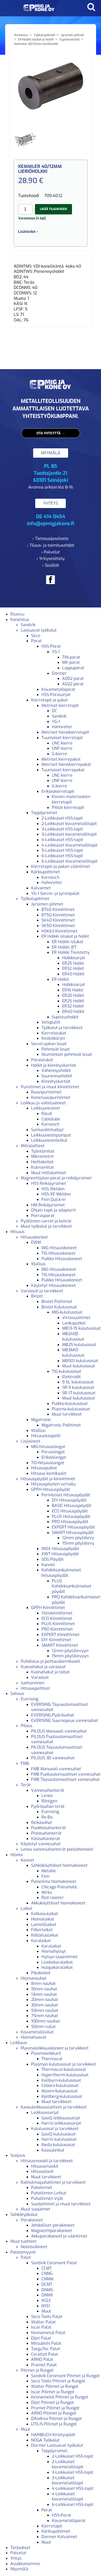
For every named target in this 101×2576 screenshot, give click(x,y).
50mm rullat (43, 2027)
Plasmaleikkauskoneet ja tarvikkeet (55, 2048)
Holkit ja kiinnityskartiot (54, 1065)
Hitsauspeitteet (35, 1688)
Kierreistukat (54, 1033)
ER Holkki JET (64, 947)
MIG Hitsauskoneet (59, 1248)
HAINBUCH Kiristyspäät (53, 2435)
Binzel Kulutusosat (59, 1307)
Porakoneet (32, 2220)
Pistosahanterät (46, 1833)
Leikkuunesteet (46, 1108)
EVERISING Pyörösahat (53, 1715)
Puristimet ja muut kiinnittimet (50, 1087)
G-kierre (59, 754)
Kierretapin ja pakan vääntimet (61, 866)
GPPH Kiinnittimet (48, 1608)
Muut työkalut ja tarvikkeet (46, 1226)
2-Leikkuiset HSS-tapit (62, 818)
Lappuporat (73, 668)
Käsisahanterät (46, 1839)
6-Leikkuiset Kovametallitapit (70, 861)
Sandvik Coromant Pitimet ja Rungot (65, 2376)
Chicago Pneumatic (60, 1887)
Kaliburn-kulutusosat (61, 2080)
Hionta (17, 1855)
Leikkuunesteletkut (49, 1140)
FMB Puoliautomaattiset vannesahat (66, 1774)
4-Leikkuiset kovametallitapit (68, 2497)
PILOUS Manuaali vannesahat (59, 1731)
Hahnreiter (62, 727)
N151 (46, 2306)
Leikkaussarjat (45, 2112)
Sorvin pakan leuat (49, 1044)
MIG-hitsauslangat (48, 1447)
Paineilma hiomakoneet (54, 1881)
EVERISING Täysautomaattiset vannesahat (60, 1707)
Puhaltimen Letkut (49, 2193)
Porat (36, 641)
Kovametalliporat (58, 689)
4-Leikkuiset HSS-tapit (62, 840)
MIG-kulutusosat (67, 1312)
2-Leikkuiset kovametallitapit (69, 824)
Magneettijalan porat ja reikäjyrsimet (56, 1178)
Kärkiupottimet (45, 872)
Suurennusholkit (57, 1076)
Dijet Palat (41, 2338)
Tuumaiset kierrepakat (63, 770)
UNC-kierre (62, 743)
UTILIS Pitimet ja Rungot (54, 2424)
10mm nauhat (44, 1989)
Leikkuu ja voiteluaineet (43, 1103)
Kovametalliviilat (37, 2032)
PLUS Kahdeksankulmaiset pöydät (72, 1586)
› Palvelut (51, 552)
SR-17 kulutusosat (79, 1393)
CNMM (47, 2279)
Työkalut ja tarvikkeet (62, 1028)
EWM (36, 1242)
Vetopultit (51, 1022)
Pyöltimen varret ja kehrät (46, 1221)
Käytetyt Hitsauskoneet (53, 1285)
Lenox (47, 1796)
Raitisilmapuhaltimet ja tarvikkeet (53, 2182)
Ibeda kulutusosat (58, 2145)
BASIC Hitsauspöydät (72, 1506)
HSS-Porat (51, 646)
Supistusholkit (69, 39)
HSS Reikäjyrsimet (49, 1183)
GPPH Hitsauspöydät (51, 1489)
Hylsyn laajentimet (60, 1957)
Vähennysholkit (56, 1070)
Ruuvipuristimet (46, 1092)
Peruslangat (53, 1452)
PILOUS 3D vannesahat (53, 1758)
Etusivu (17, 614)
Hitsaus (17, 1232)
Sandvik (28, 625)
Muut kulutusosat (79, 1366)
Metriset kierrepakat (61, 759)
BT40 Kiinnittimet (58, 910)
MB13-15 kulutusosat (81, 1328)
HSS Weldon (53, 1189)
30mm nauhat (45, 2005)
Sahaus (17, 1693)
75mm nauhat (45, 2016)
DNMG (47, 2290)
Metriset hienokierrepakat (66, 764)
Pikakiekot (41, 1973)
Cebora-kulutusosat (60, 2085)
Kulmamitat (42, 1167)
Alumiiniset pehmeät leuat (67, 1054)
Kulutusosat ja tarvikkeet (55, 2129)
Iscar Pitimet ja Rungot (53, 2392)
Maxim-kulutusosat (60, 2091)
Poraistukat (42, 1060)
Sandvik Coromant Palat (54, 2263)
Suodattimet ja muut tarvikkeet (61, 2204)
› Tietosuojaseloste (51, 539)
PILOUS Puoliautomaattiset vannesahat (57, 1739)
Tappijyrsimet (44, 813)
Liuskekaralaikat (57, 1962)
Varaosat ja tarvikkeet (42, 1291)
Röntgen (49, 1801)
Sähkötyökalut (24, 2215)
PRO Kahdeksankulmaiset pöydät (76, 1600)
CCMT (47, 2268)
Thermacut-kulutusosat (64, 2069)
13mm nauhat (44, 1994)
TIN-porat (71, 657)
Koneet (27, 1860)
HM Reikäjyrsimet (48, 1205)
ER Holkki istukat (68, 942)
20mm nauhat (45, 2000)
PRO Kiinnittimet (57, 1629)
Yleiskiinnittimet (57, 1613)
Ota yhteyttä (49, 433)
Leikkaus (19, 2043)
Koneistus (21, 35)
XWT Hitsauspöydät (60, 1554)
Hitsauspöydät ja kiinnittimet (48, 1479)
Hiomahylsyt (54, 1951)
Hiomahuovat (34, 2037)
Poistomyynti (23, 2252)
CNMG (47, 2273)
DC (54, 711)
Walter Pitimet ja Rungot (55, 2386)
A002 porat (73, 678)
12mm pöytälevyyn (70, 1651)
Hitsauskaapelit (46, 1436)
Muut (46, 2311)
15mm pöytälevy (78, 1543)
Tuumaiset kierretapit (62, 738)
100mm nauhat (45, 2021)
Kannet (48, 1565)
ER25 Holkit (73, 963)
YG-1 (56, 652)
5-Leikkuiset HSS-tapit (62, 850)
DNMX (47, 2295)
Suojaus (18, 2155)
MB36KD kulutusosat (73, 1353)
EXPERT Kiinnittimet (60, 1635)
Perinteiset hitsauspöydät (66, 1495)
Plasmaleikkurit (46, 2053)
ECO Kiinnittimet (57, 1618)
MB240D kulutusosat (73, 1336)
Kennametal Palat (48, 2333)
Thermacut (52, 2059)
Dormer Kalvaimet (59, 2537)
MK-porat (71, 662)
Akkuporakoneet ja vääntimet (59, 2236)
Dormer (59, 673)
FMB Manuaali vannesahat (56, 1769)
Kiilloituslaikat (45, 1935)
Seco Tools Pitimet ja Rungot (58, 2381)
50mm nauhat (45, 2010)
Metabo (49, 1871)
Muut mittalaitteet (49, 1173)
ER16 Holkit (73, 990)
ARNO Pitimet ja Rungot (54, 2413)
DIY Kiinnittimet (56, 1640)
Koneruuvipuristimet (51, 1097)
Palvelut (18, 2553)
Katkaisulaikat (45, 1914)
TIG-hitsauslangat (48, 1463)
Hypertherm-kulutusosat (65, 2075)
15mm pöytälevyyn (70, 1656)
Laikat (27, 1908)
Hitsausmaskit (45, 2166)
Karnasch (50, 877)
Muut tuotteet (23, 2241)
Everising (30, 1699)
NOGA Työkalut (45, 2440)
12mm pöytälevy (78, 1538)
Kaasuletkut (53, 2150)
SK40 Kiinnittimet (58, 920)
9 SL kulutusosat (78, 1382)
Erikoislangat (54, 1457)
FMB (25, 1763)
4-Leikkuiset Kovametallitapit (70, 845)
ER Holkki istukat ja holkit (36, 39)
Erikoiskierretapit (58, 791)
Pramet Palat (44, 2365)
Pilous (27, 1726)
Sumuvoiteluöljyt (47, 1130)
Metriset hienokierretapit (65, 732)
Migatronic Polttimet (61, 1425)
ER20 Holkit (73, 995)
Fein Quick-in (53, 1199)
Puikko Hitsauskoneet (62, 1259)
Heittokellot (42, 1162)
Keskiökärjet (53, 1038)
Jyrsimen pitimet (72, 35)
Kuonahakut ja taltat (50, 1672)
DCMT (47, 2284)
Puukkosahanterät (48, 1828)
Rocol (47, 1114)
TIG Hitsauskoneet (59, 1253)
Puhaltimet (42, 2188)
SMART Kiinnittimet (60, 1645)
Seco (36, 636)
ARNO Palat (42, 2359)
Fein (45, 1876)
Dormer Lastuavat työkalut (57, 2445)
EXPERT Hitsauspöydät (73, 1527)
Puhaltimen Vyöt (47, 2198)
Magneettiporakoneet (52, 2231)
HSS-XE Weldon (56, 1194)
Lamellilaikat (44, 1925)
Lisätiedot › (28, 232)
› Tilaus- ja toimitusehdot (51, 545)
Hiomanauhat (34, 1978)
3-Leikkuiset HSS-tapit (62, 829)
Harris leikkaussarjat (61, 2123)
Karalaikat (41, 1941)
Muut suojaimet (35, 2209)
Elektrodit (71, 1377)
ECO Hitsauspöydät (70, 1511)
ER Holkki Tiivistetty (71, 952)
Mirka (47, 1892)
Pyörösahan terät (48, 1806)
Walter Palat (43, 2322)
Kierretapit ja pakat (49, 700)
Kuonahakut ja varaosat (43, 1667)
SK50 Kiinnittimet (58, 926)
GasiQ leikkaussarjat (61, 2118)
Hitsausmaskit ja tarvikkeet (47, 2161)
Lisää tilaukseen (53, 209)
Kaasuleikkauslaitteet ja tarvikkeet (54, 2107)
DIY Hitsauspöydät (69, 1500)
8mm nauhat (43, 1983)
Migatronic (41, 1420)
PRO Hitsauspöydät (70, 1522)
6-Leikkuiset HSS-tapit (62, 856)
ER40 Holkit (73, 974)
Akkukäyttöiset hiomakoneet (58, 1903)
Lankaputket (74, 1323)
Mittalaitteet (33, 1146)
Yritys (16, 2558)
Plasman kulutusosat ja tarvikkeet (64, 2064)
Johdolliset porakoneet (53, 2225)
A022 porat (73, 684)
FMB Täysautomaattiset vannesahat (65, 1779)
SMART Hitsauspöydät (73, 1533)
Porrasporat (43, 1216)
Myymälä (19, 2569)
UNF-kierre (62, 748)
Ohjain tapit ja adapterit (53, 1210)
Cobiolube (51, 1119)
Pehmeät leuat (56, 1049)
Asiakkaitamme (25, 2564)
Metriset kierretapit (60, 705)
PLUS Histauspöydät (71, 1516)
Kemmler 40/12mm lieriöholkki (36, 44)
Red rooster (53, 1898)
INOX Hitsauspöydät (60, 1549)
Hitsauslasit (42, 2171)
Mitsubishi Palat (46, 2343)
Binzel (37, 1296)
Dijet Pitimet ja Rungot (52, 2402)
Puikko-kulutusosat (70, 1404)
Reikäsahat (42, 1823)
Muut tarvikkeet (67, 1414)
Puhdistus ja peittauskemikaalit (51, 1661)
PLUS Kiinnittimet (58, 1624)
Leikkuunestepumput (51, 1135)
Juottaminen (33, 1683)
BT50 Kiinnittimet (58, 915)
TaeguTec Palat (46, 2349)
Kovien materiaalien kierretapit (71, 799)
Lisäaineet (31, 1441)
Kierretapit (52, 2526)
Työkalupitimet (44, 35)
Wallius (38, 1264)
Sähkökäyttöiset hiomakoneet (59, 1865)
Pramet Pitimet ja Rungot (55, 2408)
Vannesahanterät (48, 1790)
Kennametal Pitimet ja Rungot (60, 2397)
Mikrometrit (42, 1156)
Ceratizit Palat (45, 2354)
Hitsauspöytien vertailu (53, 1484)
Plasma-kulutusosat (71, 1409)
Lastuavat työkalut (39, 630)
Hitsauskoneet (34, 1237)
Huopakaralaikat (57, 1967)
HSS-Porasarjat (56, 695)
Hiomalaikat (43, 1919)
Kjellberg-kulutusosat (62, 2096)
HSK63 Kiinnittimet (59, 931)
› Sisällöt (51, 565)
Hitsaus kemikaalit (49, 1473)
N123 (46, 2300)
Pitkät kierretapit (68, 807)
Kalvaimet (41, 888)
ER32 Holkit (73, 968)
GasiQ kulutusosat (59, 2134)
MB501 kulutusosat (80, 1361)
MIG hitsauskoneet (59, 1269)
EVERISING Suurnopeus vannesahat (64, 1720)
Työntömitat (43, 1151)
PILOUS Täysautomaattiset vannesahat (57, 1750)
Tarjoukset (20, 2548)
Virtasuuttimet (76, 1318)
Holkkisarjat (74, 958)
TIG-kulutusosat (67, 1371)
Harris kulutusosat (59, 2139)
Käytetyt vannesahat (41, 1844)
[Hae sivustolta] (91, 7)
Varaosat (40, 1677)
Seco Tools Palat (47, 2317)
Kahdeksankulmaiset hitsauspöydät (61, 1573)
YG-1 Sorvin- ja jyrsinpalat (55, 893)
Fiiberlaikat (42, 1930)
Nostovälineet (34, 2247)
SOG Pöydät (53, 1559)
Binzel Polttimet (57, 1301)
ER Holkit (60, 979)
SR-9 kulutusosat (78, 1387)
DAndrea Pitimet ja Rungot (56, 2419)
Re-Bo (47, 1817)
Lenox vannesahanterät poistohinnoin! (57, 1849)
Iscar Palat (41, 2327)
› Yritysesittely (51, 559)
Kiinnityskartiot (56, 1081)
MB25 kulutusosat (79, 1345)
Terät (26, 1785)
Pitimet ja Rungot (37, 2370)
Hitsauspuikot (44, 1468)
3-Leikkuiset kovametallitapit (69, 834)
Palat (26, 2257)
